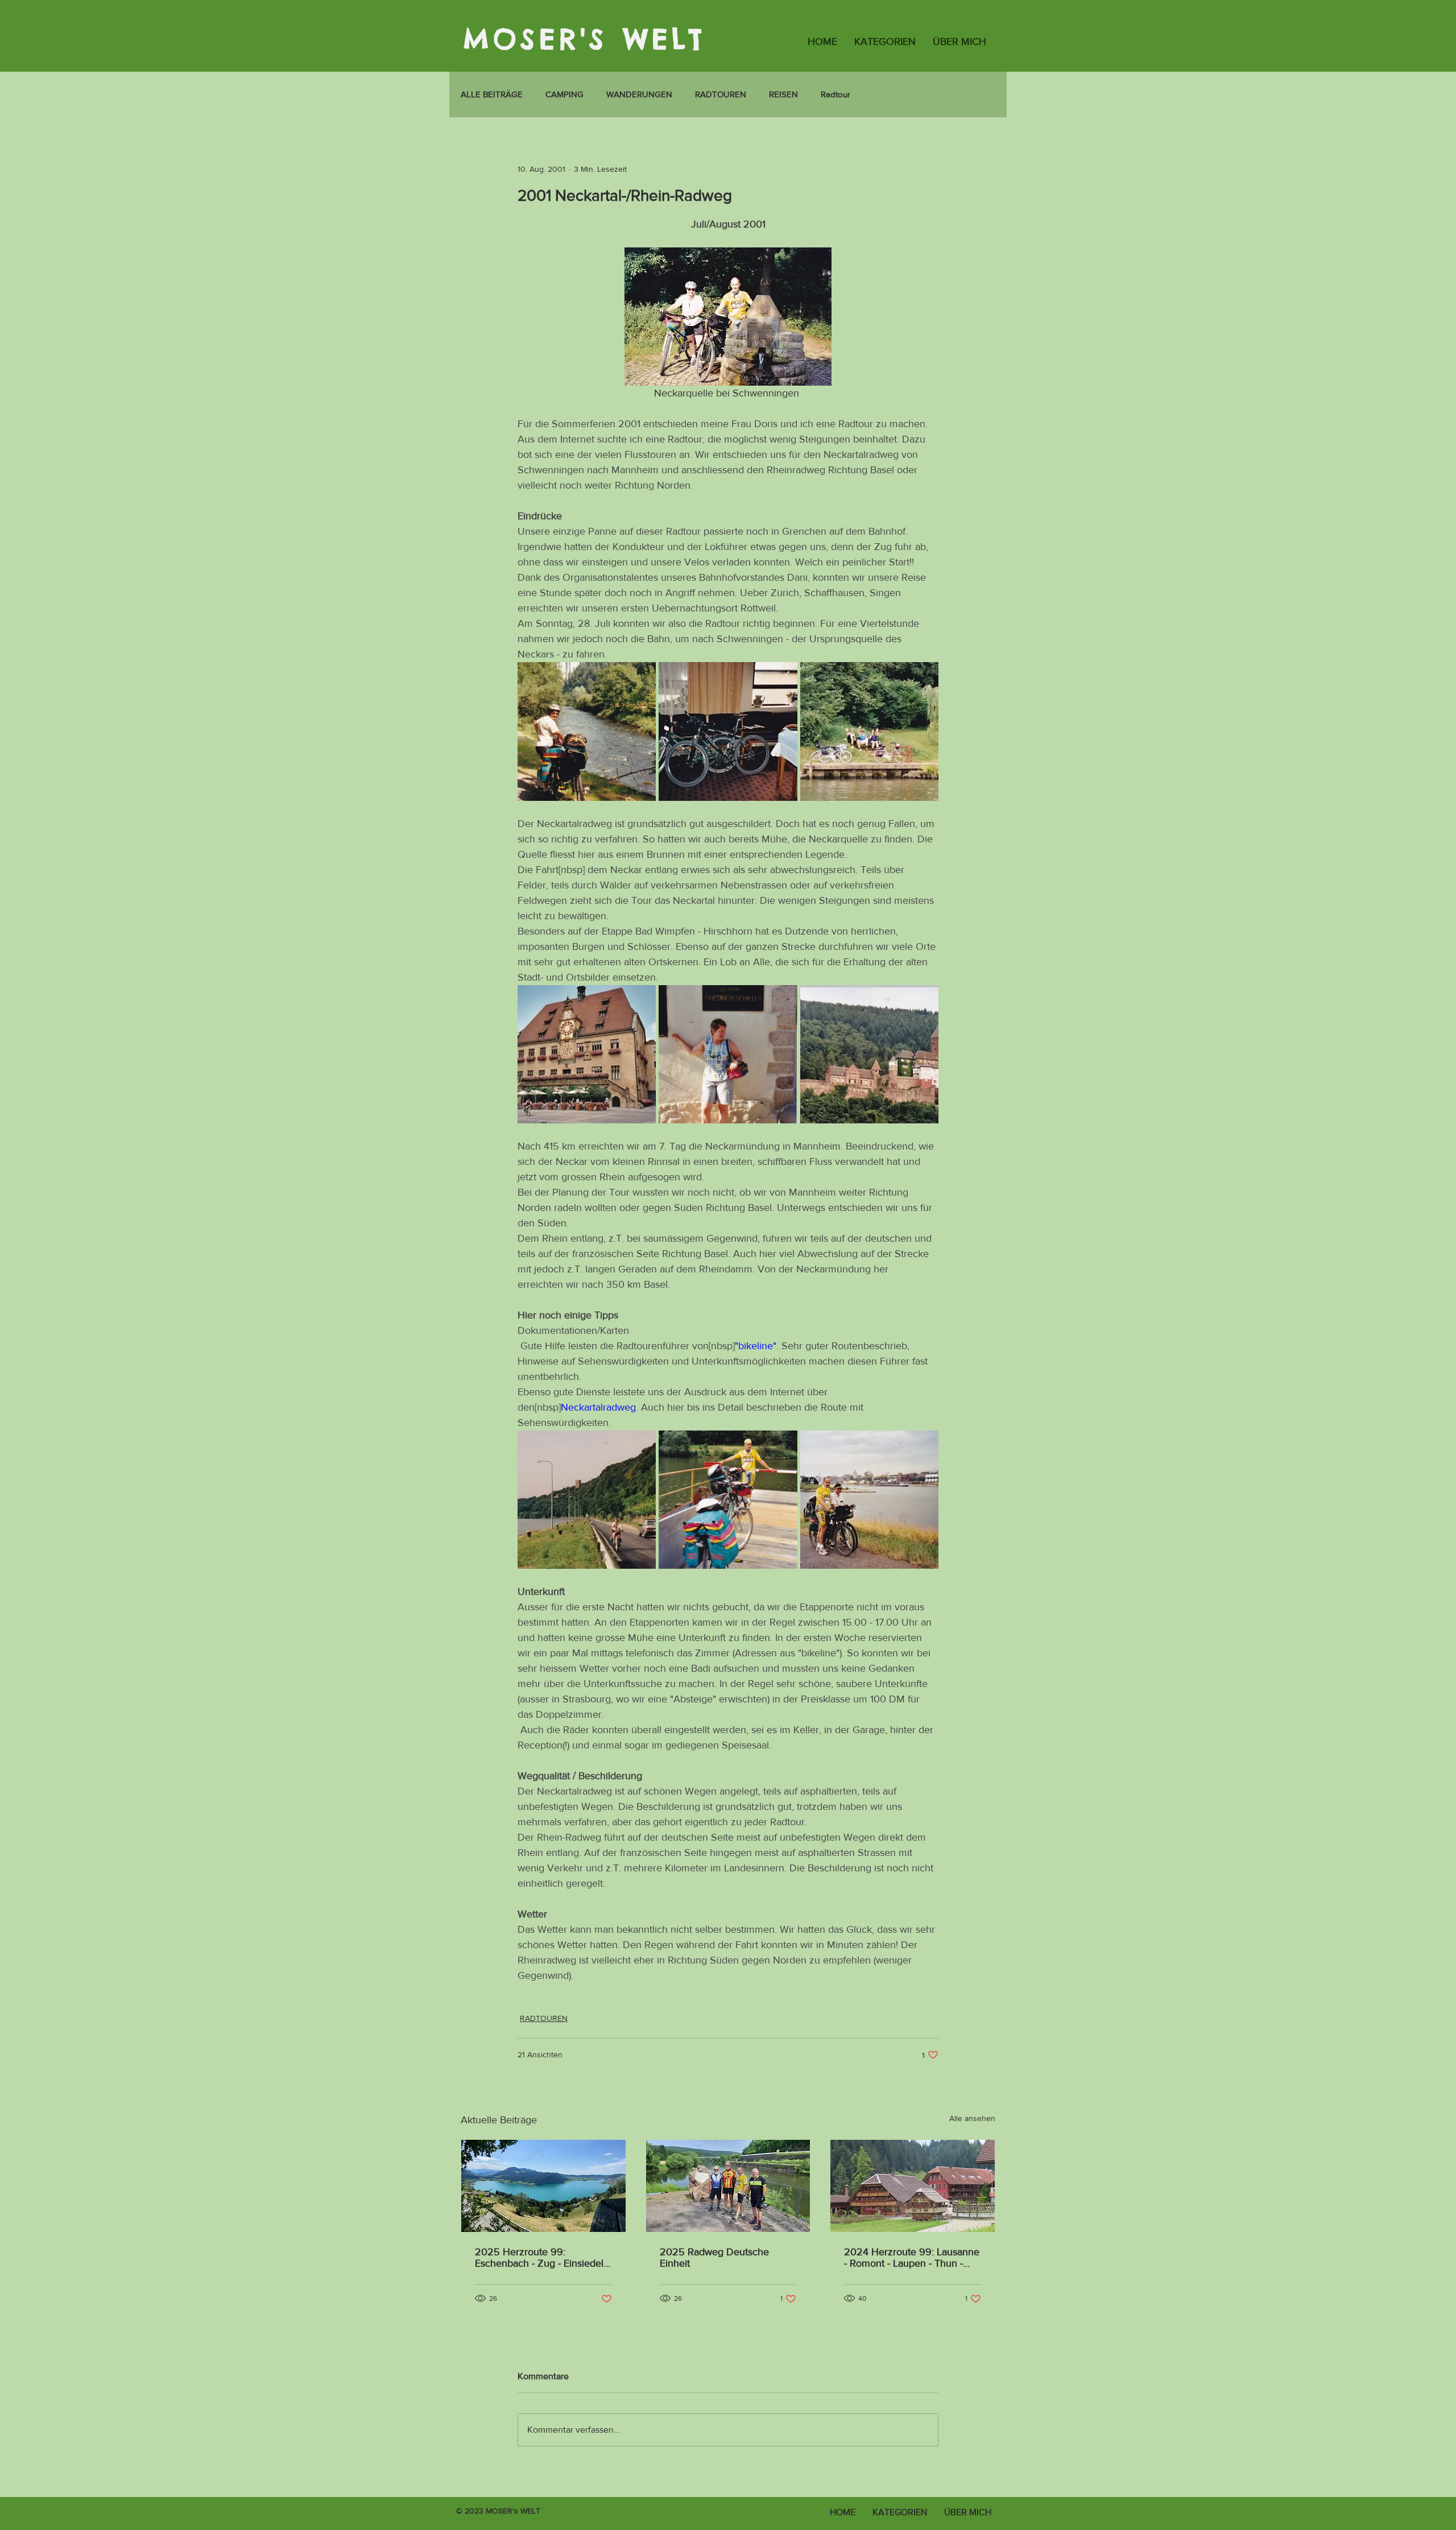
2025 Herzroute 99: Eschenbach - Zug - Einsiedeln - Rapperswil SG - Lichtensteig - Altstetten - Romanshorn (542, 2258)
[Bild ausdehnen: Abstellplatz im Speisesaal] (728, 731)
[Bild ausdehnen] (587, 1500)
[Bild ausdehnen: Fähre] (728, 1500)
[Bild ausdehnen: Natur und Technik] (587, 731)
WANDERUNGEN (639, 94)
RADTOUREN (721, 94)
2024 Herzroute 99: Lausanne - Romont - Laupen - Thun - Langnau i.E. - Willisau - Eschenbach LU (912, 2258)
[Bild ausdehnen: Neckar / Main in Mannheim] (869, 1500)
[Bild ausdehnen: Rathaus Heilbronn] (587, 1054)
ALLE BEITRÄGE (492, 94)
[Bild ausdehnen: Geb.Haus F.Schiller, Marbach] (728, 1054)
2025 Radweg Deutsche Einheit (714, 2258)
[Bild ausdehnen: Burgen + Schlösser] (869, 1054)
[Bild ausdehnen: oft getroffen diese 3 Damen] (869, 731)
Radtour (835, 94)
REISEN (783, 94)
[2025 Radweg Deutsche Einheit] (728, 2186)
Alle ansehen (972, 2118)
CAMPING (564, 94)
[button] (885, 42)
